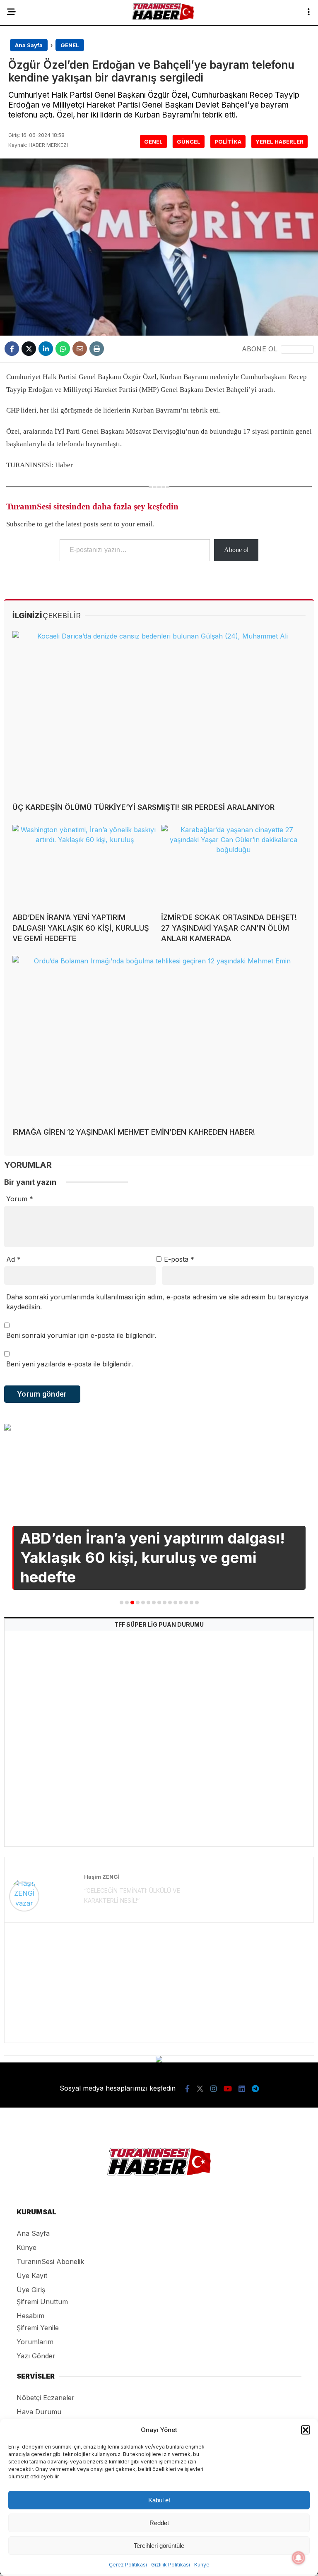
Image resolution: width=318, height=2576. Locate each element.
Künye (202, 2565)
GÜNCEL (189, 142)
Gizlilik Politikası (171, 2565)
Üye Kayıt (32, 2276)
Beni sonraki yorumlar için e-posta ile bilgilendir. (81, 1335)
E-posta (179, 1259)
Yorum (20, 1199)
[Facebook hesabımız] (187, 2089)
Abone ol (236, 550)
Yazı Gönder (36, 2356)
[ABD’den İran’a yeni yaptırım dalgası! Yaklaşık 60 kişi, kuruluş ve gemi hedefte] (85, 865)
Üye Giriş (31, 2290)
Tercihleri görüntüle (159, 2546)
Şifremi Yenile (38, 2328)
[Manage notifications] (299, 2558)
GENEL (153, 142)
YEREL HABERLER (279, 142)
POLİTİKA (228, 142)
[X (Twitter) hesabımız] (200, 2089)
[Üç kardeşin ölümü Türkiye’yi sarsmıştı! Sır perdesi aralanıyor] (159, 713)
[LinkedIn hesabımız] (242, 2089)
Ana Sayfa (33, 2233)
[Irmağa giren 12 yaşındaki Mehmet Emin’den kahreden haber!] (159, 1038)
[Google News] (297, 349)
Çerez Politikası (128, 2565)
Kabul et (159, 2500)
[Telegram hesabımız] (255, 2089)
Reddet (159, 2523)
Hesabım (30, 2316)
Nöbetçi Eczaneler (46, 2398)
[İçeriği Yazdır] (97, 349)
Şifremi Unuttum (42, 2302)
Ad (13, 1259)
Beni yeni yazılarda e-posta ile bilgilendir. (70, 1364)
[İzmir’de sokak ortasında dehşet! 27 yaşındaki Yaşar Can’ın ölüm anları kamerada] (233, 865)
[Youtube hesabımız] (228, 2089)
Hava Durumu (39, 2412)
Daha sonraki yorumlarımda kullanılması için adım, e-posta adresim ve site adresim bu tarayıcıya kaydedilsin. (157, 1302)
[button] (306, 2430)
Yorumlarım (35, 2342)
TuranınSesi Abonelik (50, 2262)
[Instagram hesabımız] (214, 2089)
